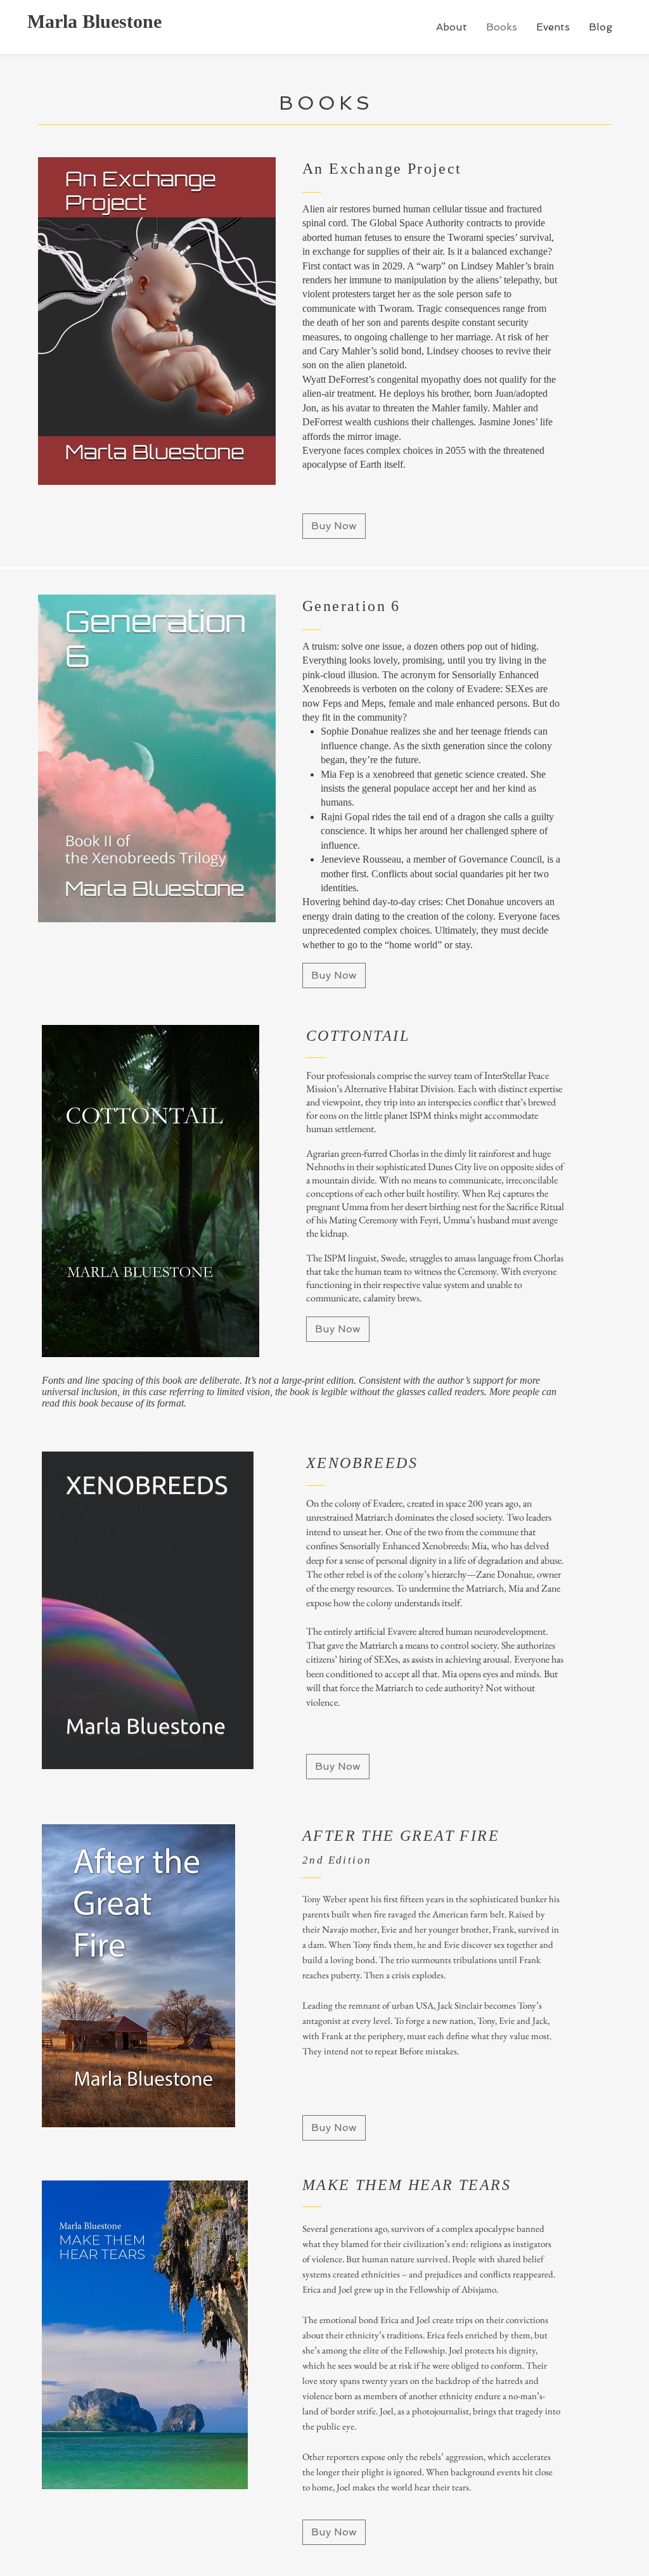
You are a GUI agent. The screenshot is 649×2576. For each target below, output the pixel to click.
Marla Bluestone (94, 21)
